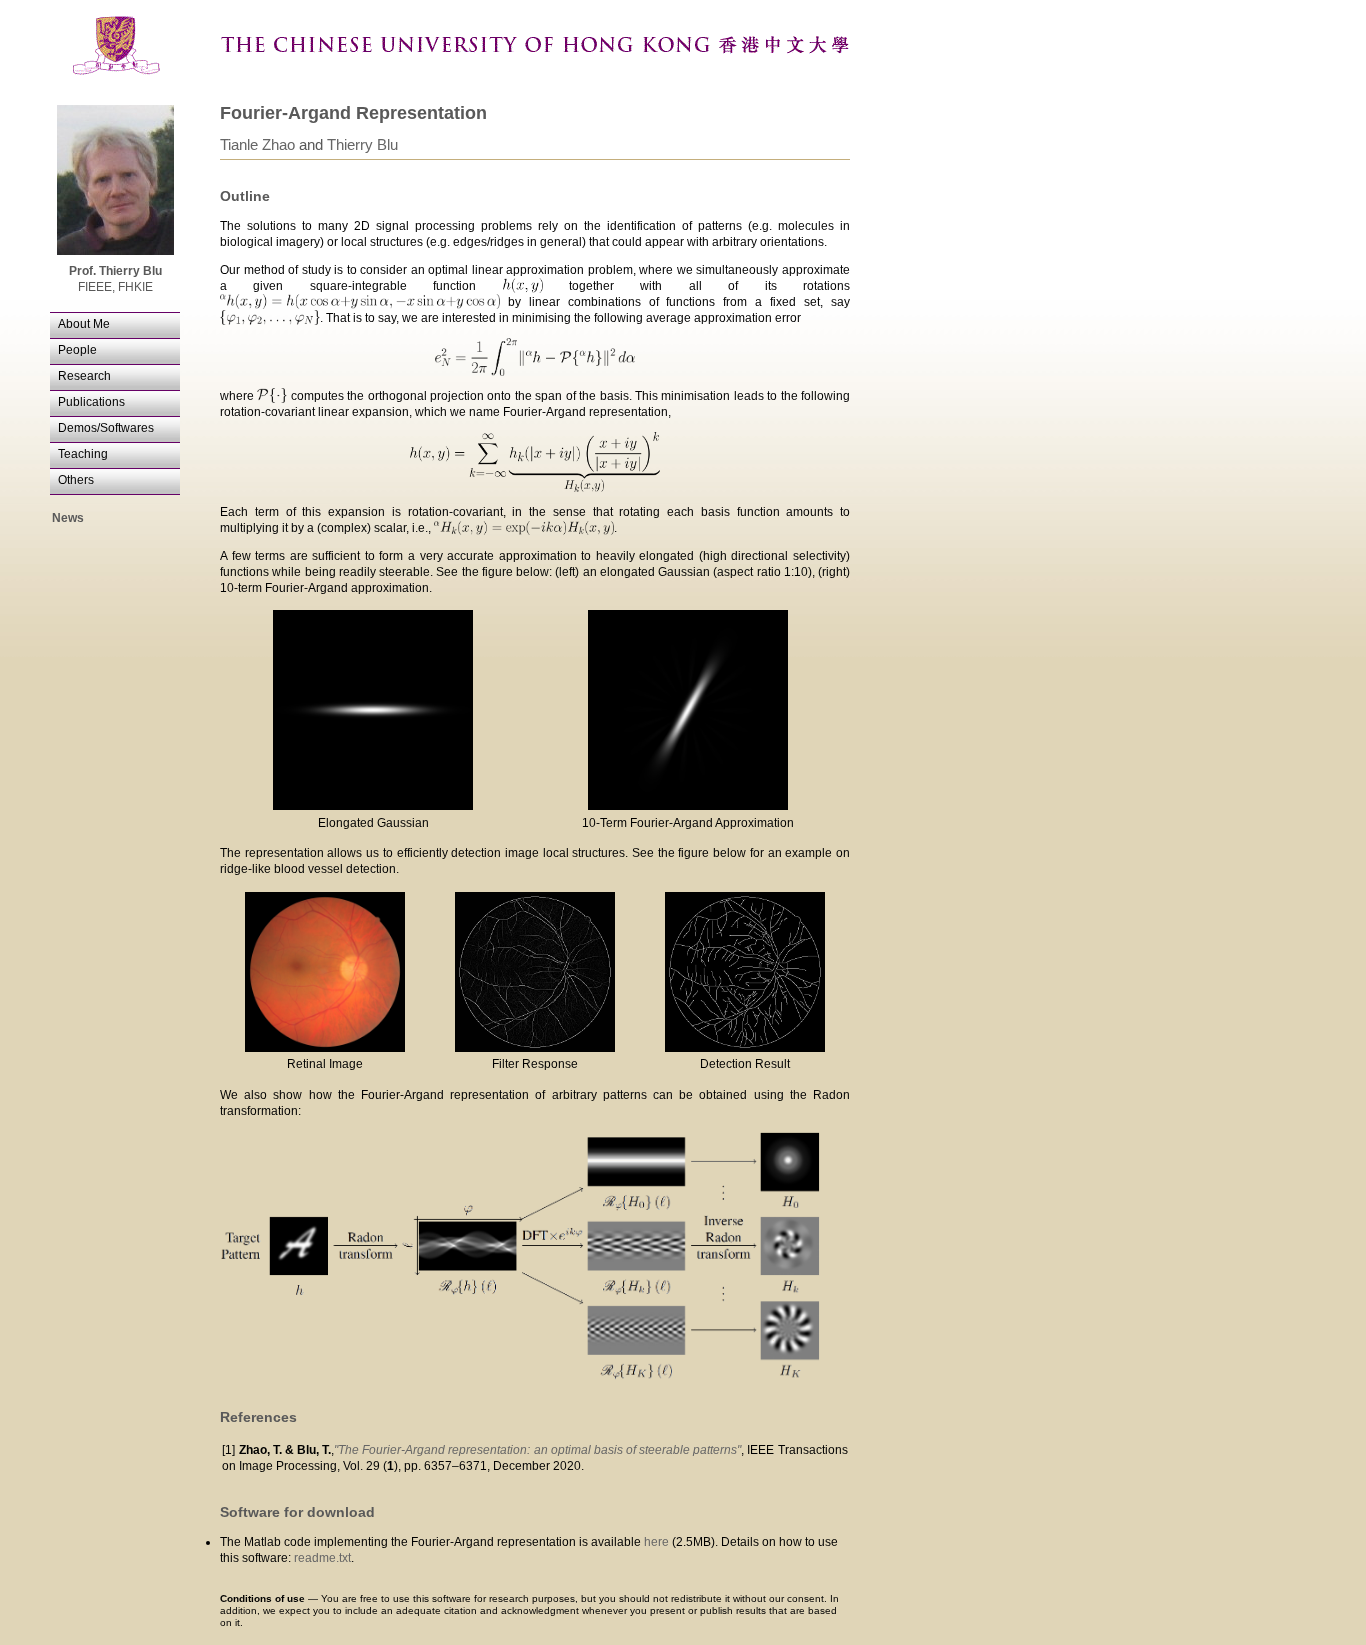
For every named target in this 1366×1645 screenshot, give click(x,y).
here (656, 1542)
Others (76, 480)
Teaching (83, 454)
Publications (91, 402)
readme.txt (322, 1558)
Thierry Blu (362, 144)
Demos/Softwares (106, 428)
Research (84, 376)
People (77, 350)
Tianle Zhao (257, 144)
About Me (84, 324)
